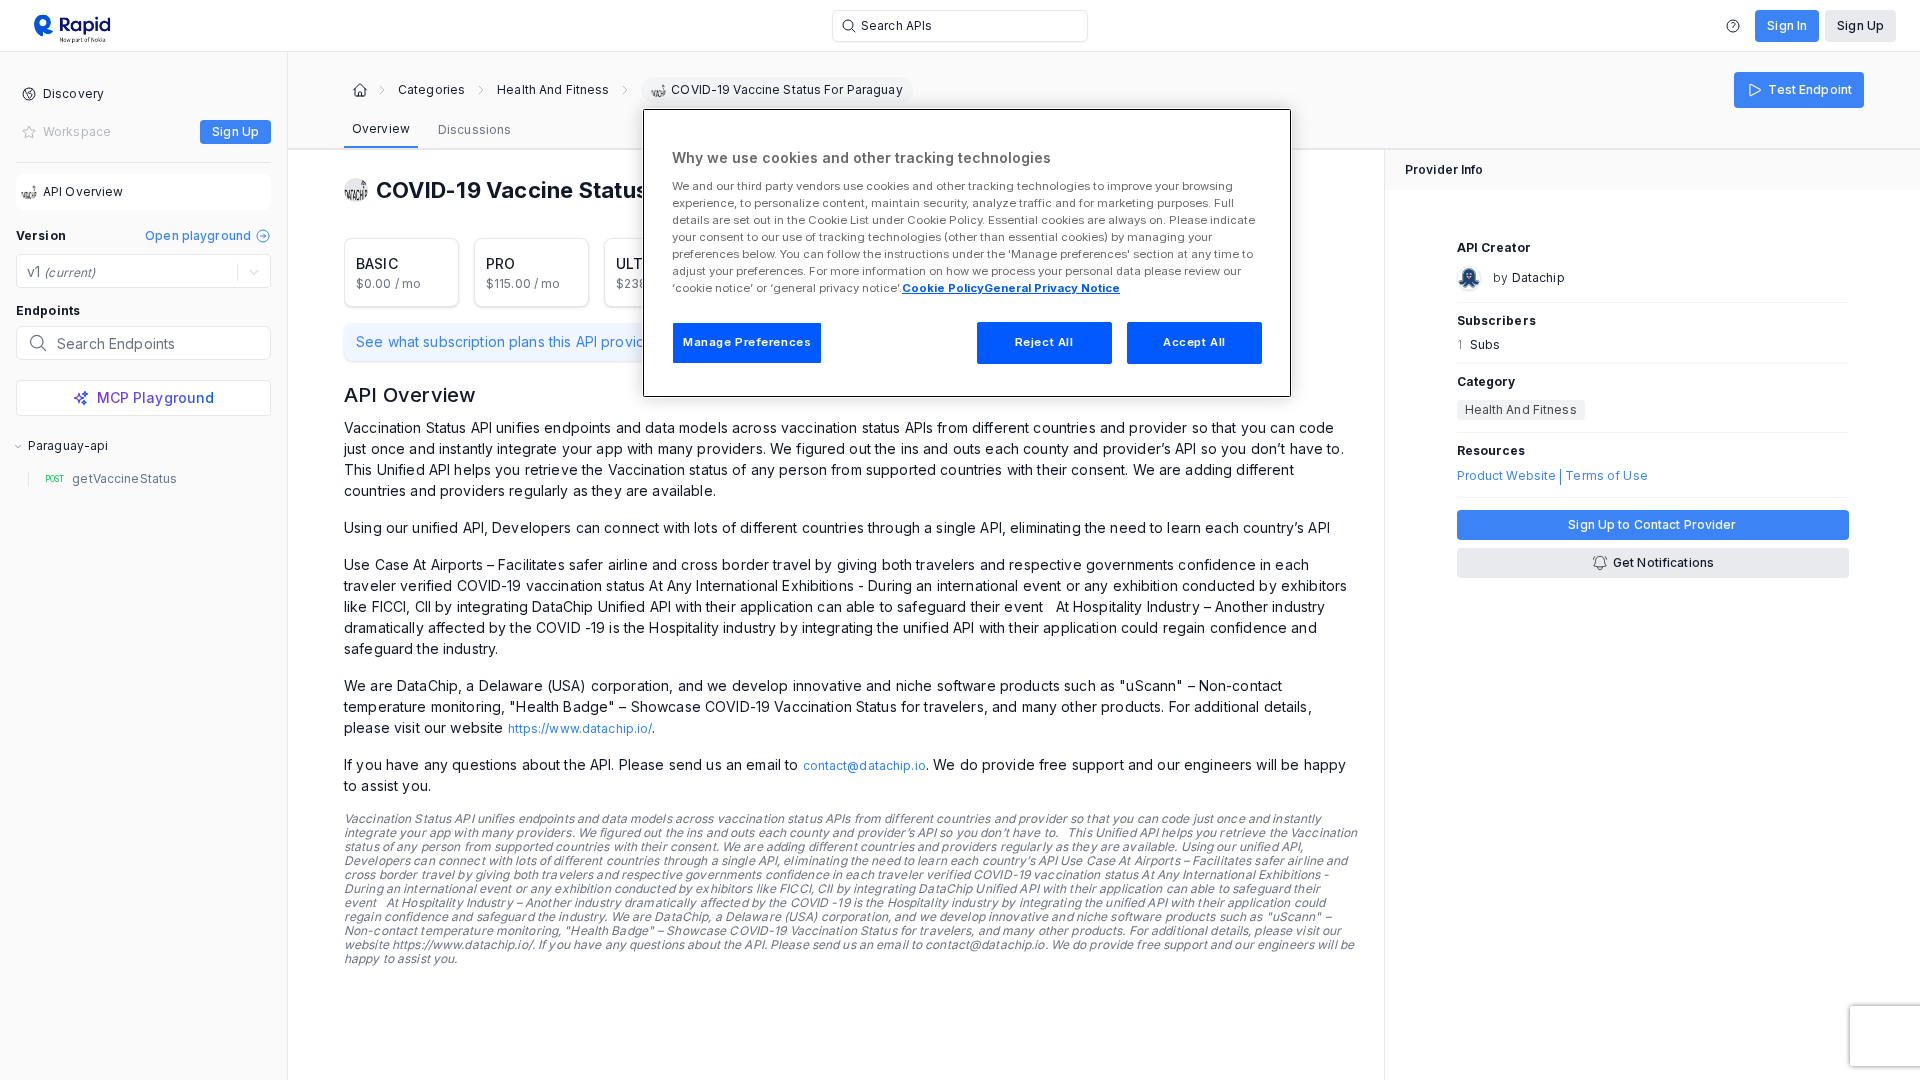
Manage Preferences (747, 342)
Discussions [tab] (474, 129)
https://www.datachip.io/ (580, 728)
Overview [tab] (381, 128)
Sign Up (1860, 25)
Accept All (1194, 342)
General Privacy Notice (1052, 288)
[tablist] (431, 130)
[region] (967, 253)
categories (431, 90)
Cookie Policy (943, 288)
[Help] (1733, 26)
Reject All (1044, 342)
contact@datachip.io (864, 765)
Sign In (1787, 25)
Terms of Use (1606, 476)
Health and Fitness (553, 90)
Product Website (1507, 476)
